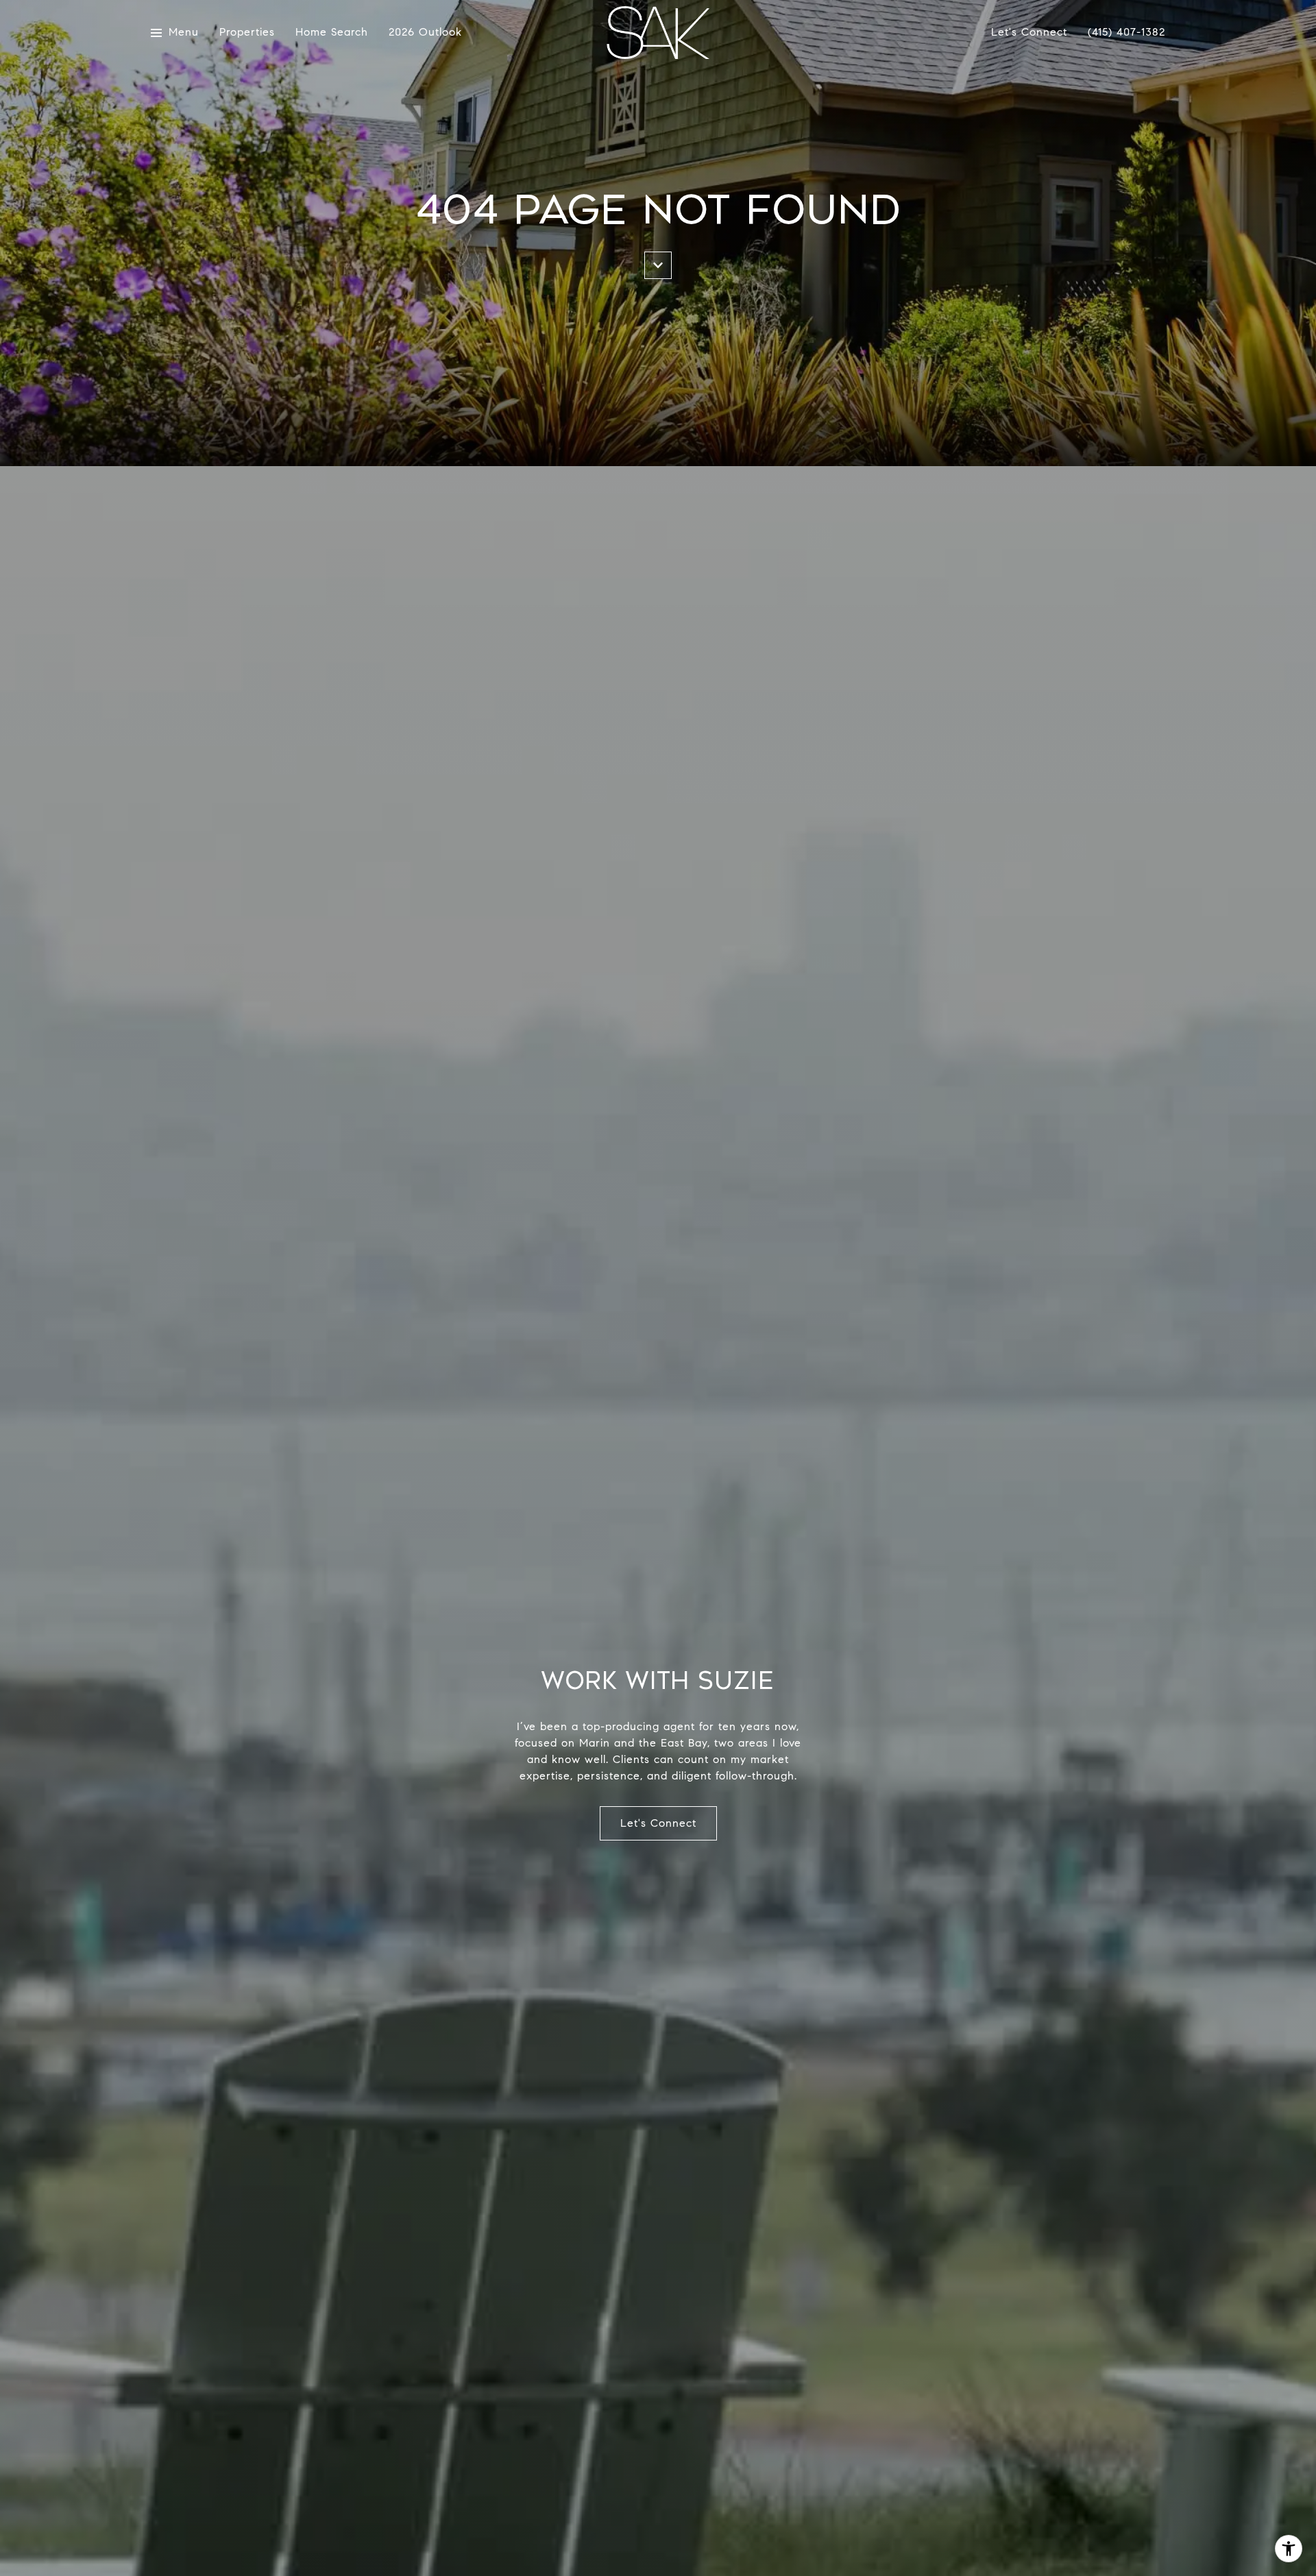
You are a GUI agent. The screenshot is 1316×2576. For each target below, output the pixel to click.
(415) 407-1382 (1126, 32)
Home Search (332, 33)
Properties (247, 33)
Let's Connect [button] (658, 1823)
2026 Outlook (425, 33)
